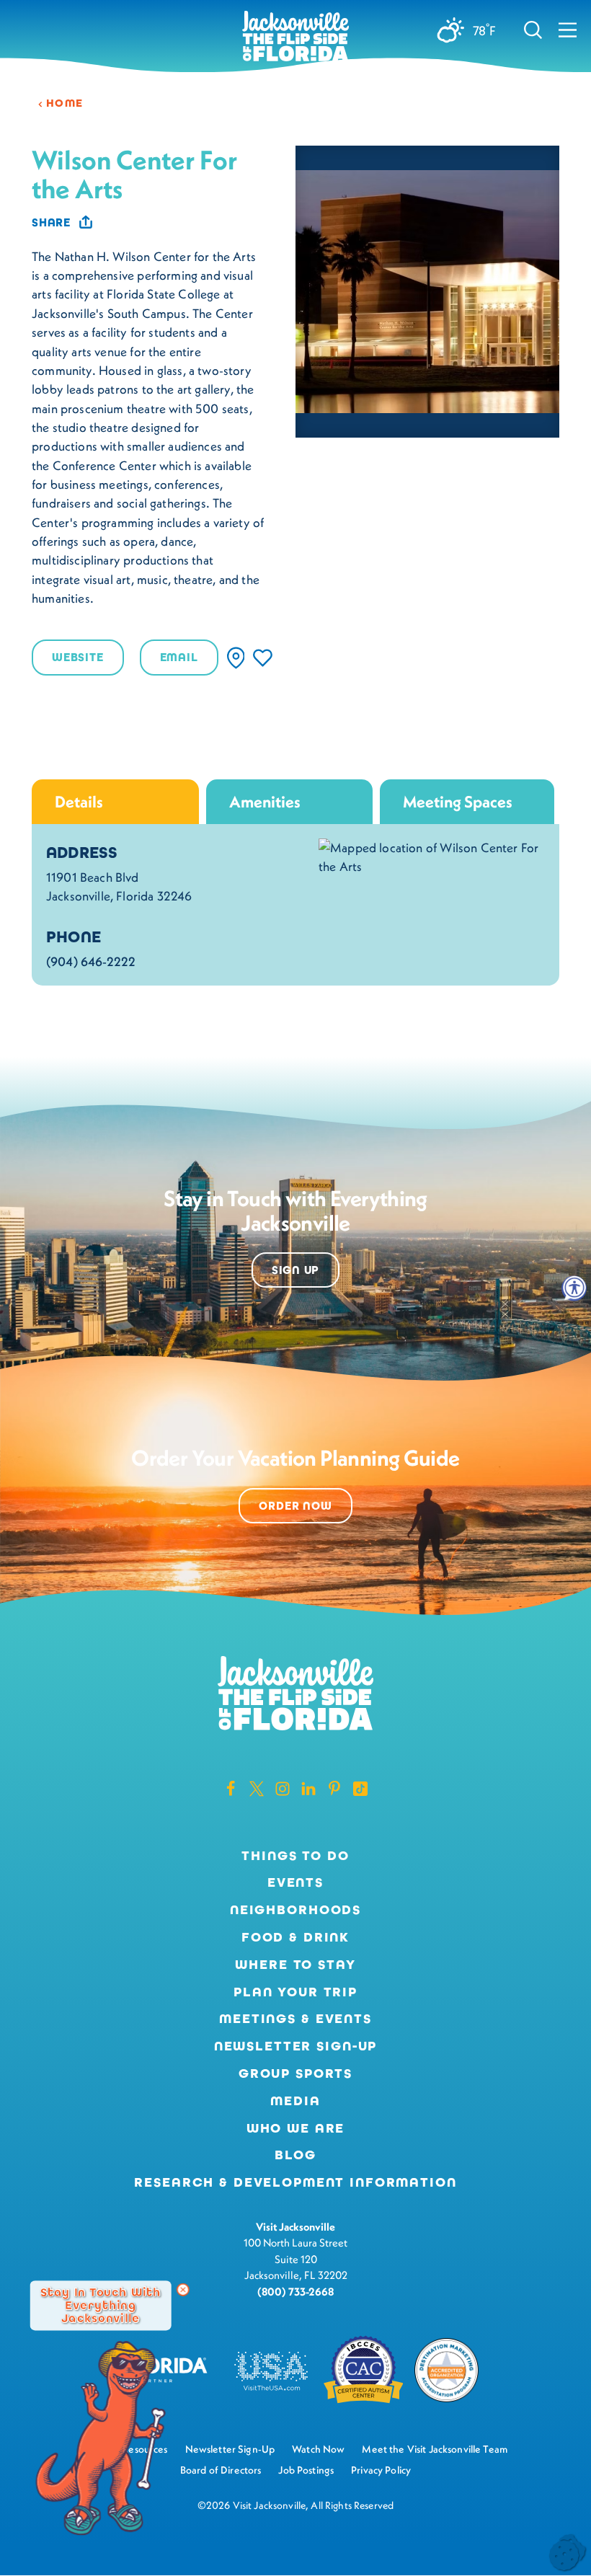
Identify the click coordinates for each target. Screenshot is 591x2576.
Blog (295, 2155)
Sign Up (296, 1270)
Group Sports (295, 2073)
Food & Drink (295, 1937)
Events (295, 1882)
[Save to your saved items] (263, 658)
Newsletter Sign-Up (296, 2046)
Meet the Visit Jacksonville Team (435, 2449)
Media (295, 2101)
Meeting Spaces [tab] (458, 802)
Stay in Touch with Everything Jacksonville (101, 2305)
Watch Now (318, 2449)
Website (78, 657)
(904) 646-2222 (91, 962)
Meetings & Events (295, 2019)
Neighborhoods (295, 1910)
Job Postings (306, 2470)
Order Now (295, 1506)
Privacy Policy (381, 2470)
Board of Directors (221, 2470)
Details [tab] (79, 802)
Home (65, 103)
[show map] (236, 658)
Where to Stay (295, 1965)
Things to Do (295, 1856)
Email (179, 657)
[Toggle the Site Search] (533, 29)
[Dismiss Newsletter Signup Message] (183, 2290)
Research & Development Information (295, 2182)
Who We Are (296, 2128)
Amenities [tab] (265, 802)
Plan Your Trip (295, 1992)
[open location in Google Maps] (432, 856)
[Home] (295, 37)
